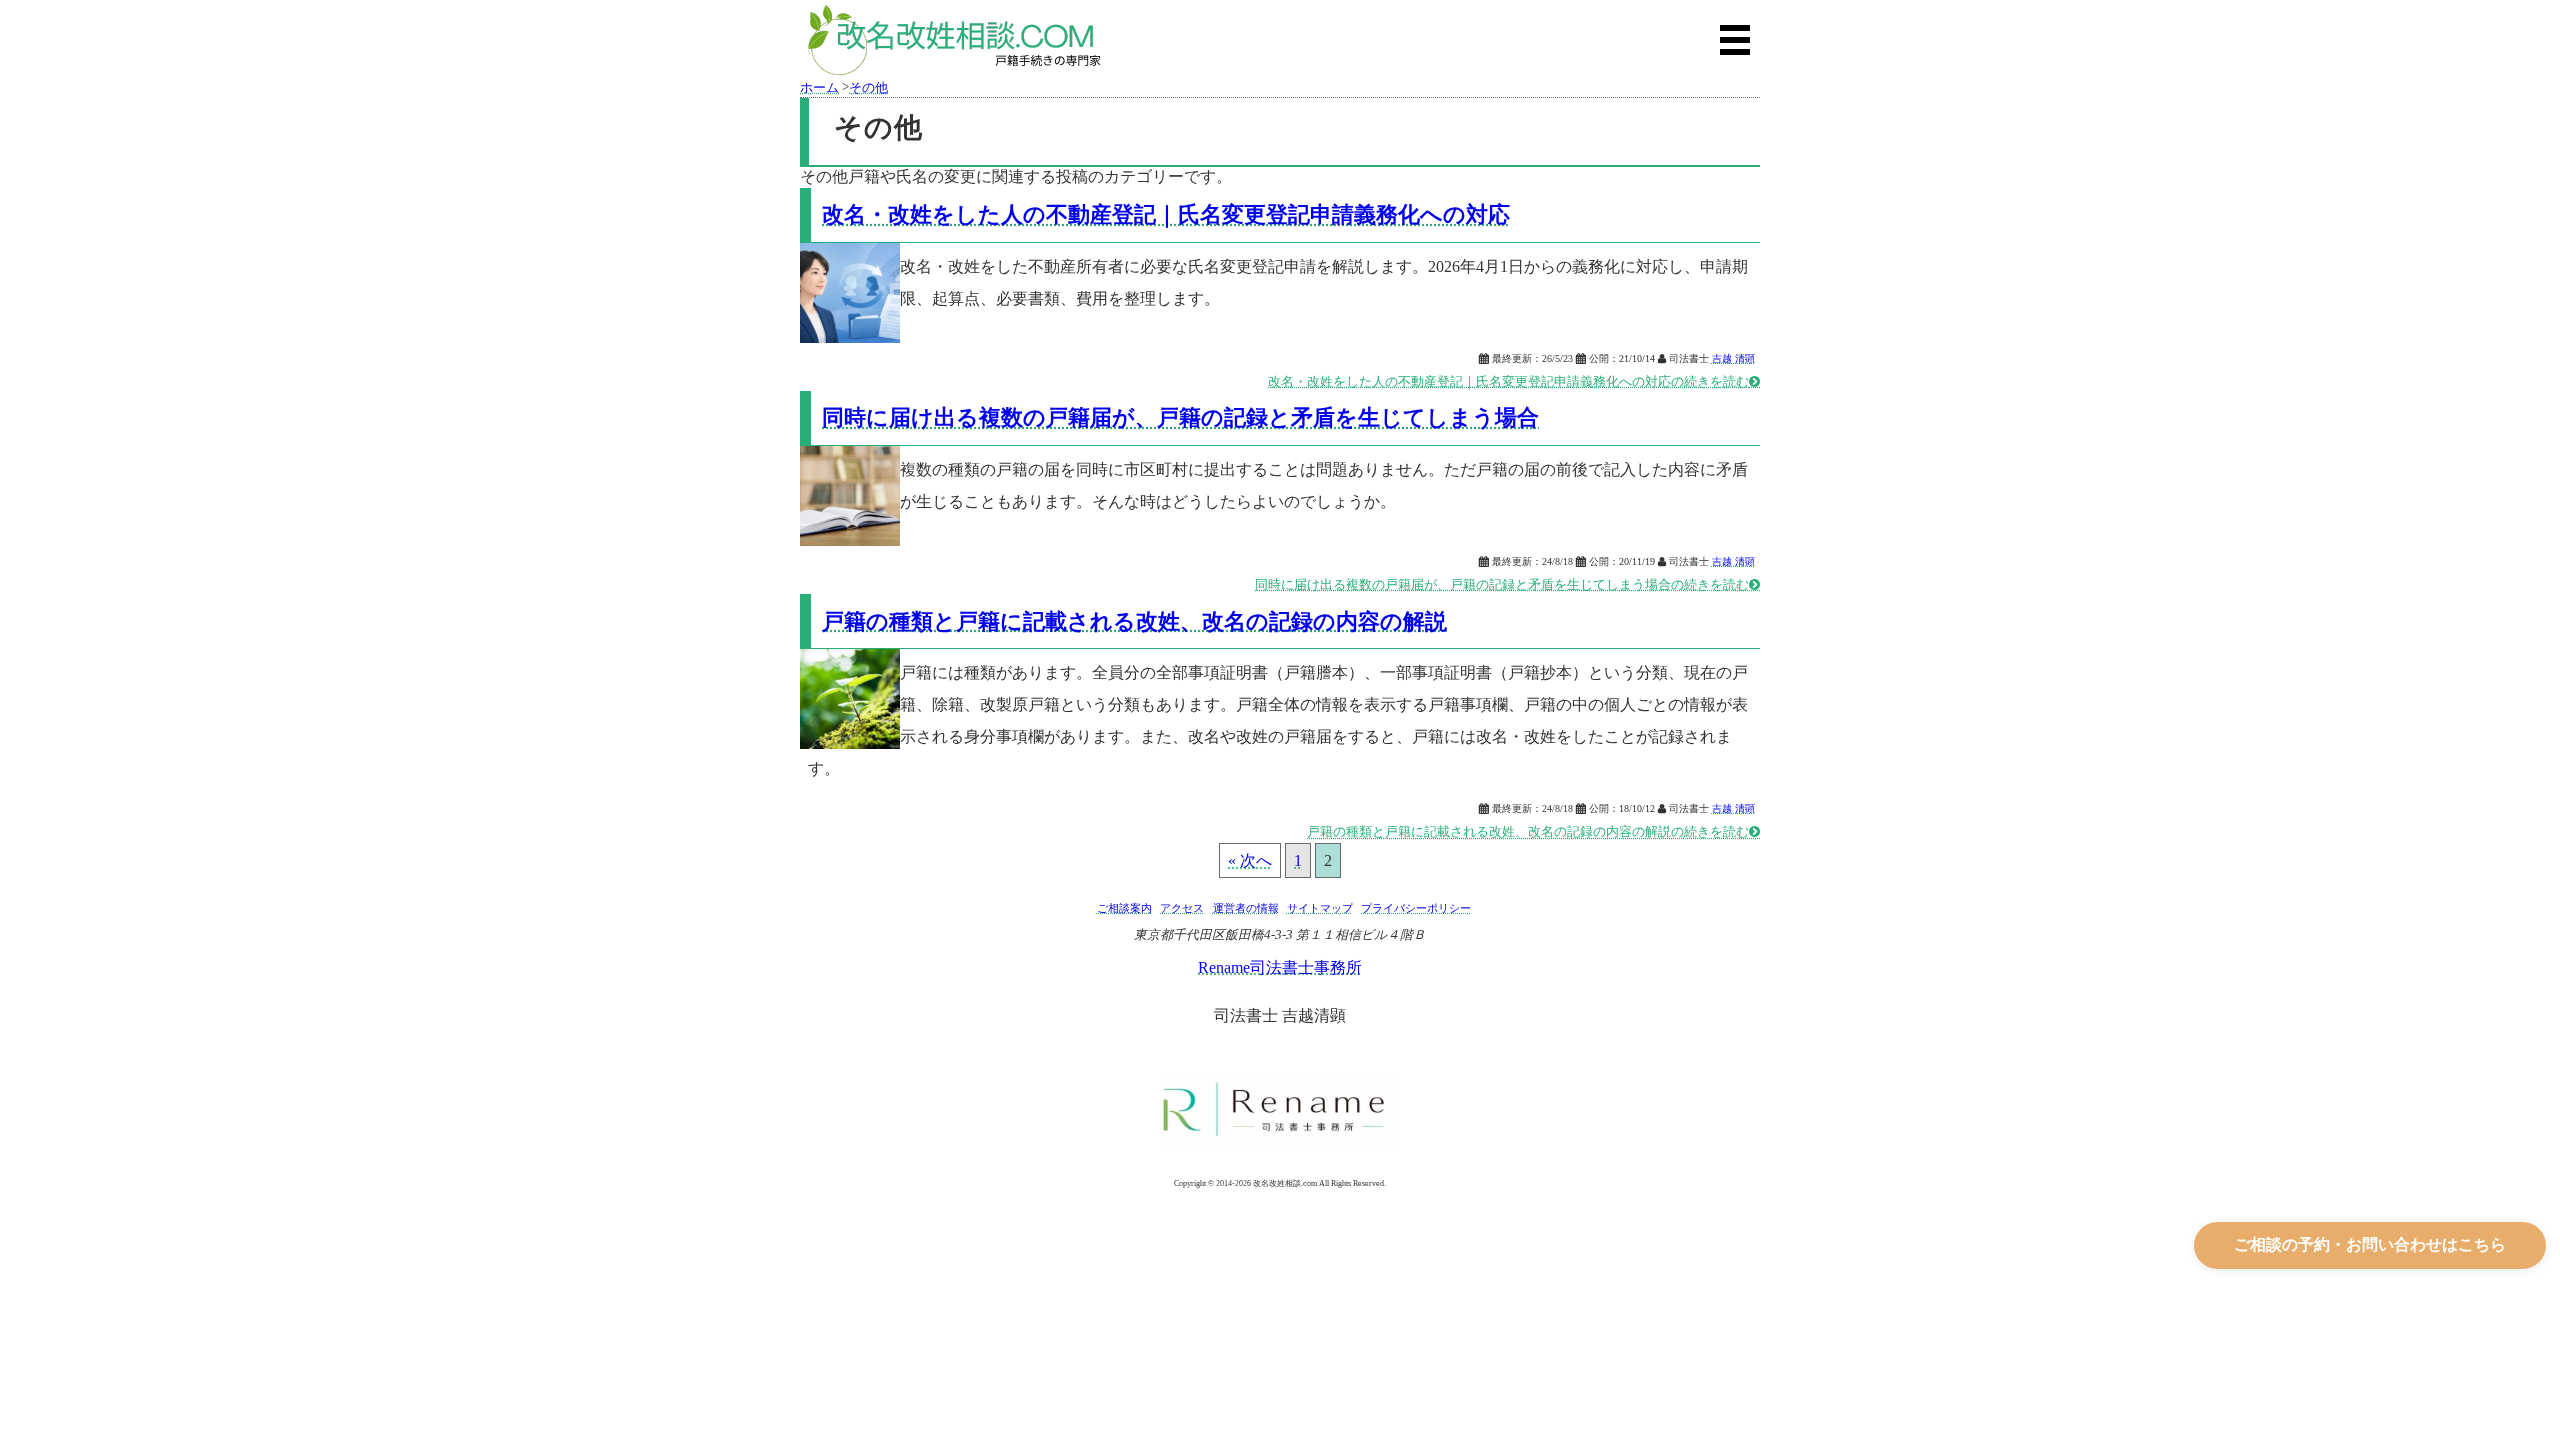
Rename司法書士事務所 (1280, 967)
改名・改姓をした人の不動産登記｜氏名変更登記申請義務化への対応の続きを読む (1514, 382)
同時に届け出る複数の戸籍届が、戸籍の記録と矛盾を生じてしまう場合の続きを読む (1507, 585)
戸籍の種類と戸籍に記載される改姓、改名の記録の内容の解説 (1134, 621)
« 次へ (1250, 860)
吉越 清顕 (1733, 358)
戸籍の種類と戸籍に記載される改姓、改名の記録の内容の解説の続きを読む (1533, 832)
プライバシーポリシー (1416, 908)
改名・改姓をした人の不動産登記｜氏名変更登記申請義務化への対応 (1166, 214)
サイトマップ (1320, 908)
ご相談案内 (1124, 908)
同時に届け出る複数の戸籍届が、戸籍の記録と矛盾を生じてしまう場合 (1180, 417)
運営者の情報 (1246, 908)
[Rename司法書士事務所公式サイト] (1280, 1113)
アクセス (1182, 908)
